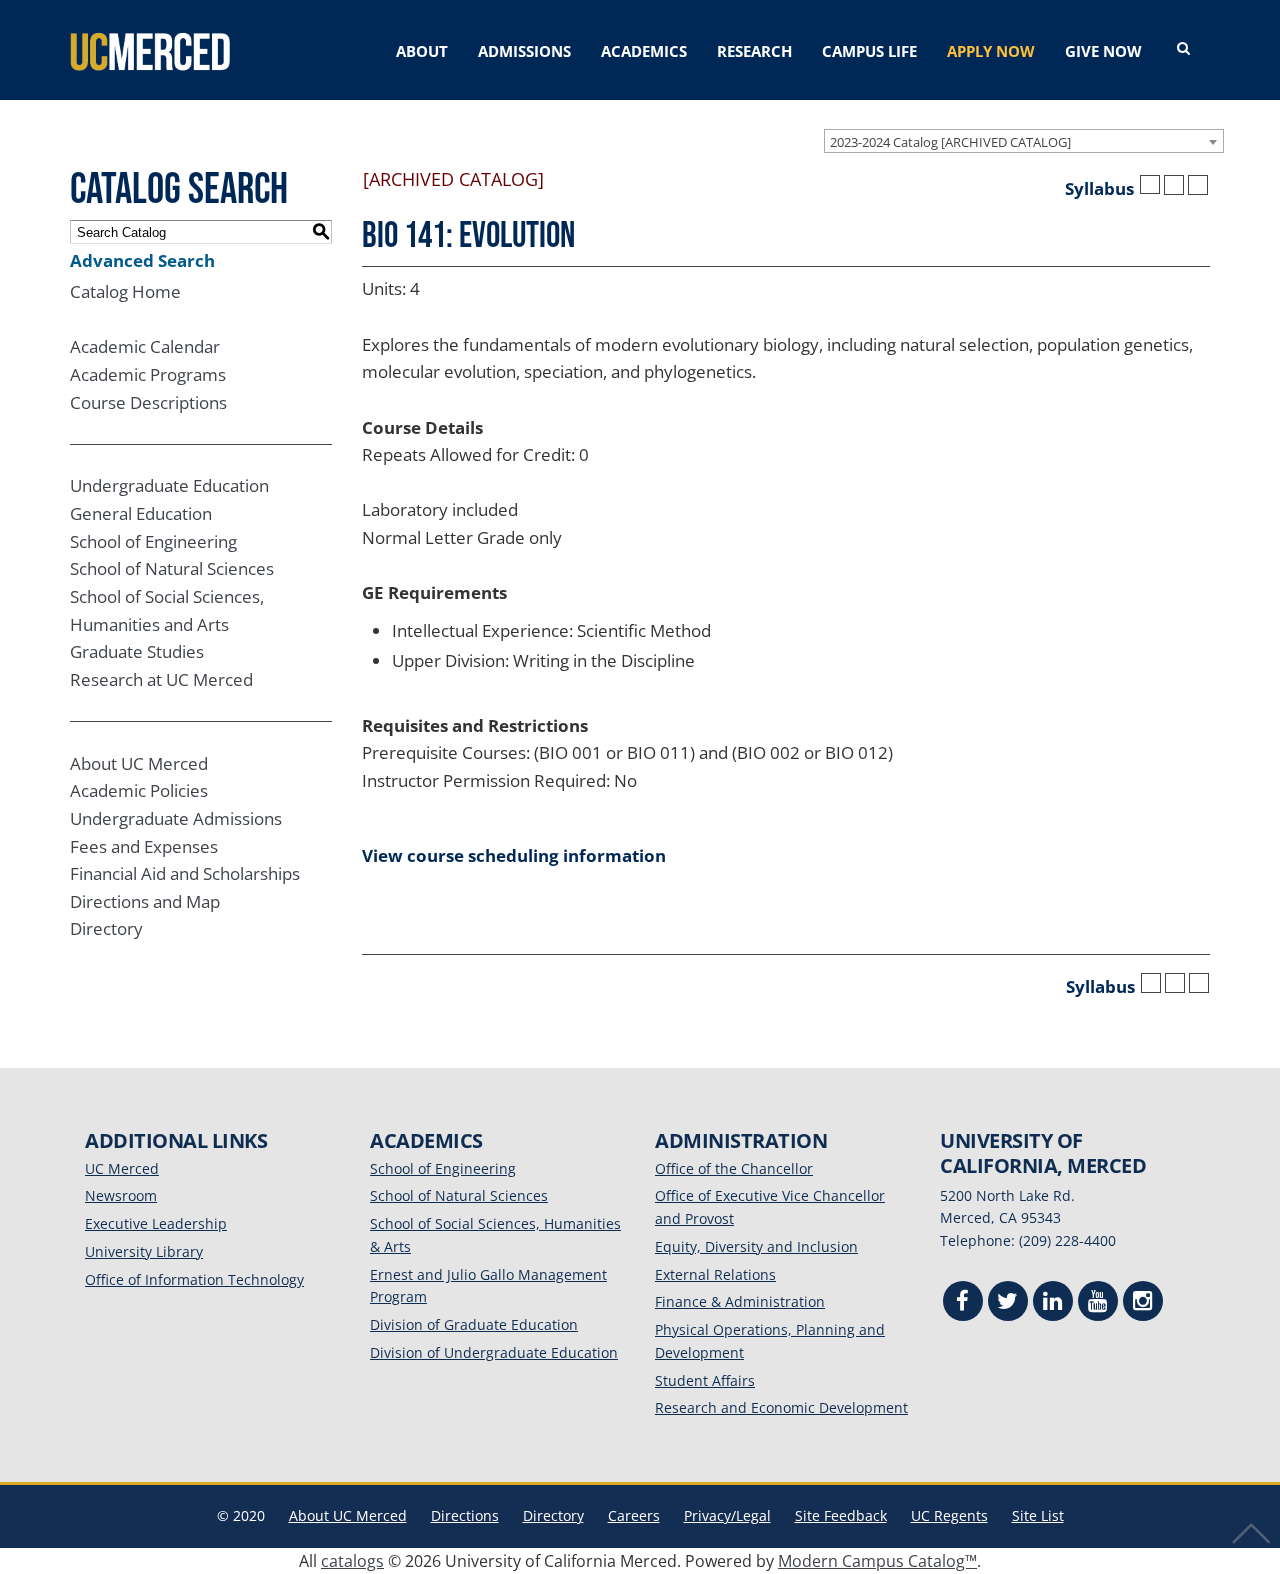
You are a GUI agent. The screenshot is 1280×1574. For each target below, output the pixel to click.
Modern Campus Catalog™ (877, 1561)
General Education (141, 513)
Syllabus (1099, 188)
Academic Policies (139, 790)
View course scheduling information (514, 855)
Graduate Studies (137, 651)
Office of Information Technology (194, 1279)
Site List (1038, 1515)
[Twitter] (1008, 1303)
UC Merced (122, 1168)
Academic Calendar (145, 346)
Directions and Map (145, 901)
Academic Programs (148, 374)
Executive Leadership (156, 1223)
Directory (106, 928)
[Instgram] (1143, 1303)
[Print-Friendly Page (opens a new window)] (1174, 185)
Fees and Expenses (144, 846)
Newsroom (121, 1195)
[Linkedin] (1053, 1303)
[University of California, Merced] (150, 50)
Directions (465, 1515)
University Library (144, 1251)
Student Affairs (705, 1380)
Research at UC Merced (161, 679)
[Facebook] (963, 1303)
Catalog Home (125, 291)
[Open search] (1183, 49)
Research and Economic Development (781, 1407)
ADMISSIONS (524, 51)
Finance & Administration (740, 1301)
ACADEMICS (644, 51)
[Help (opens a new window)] (1198, 185)
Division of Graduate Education (474, 1324)
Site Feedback (841, 1515)
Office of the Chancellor (734, 1168)
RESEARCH (754, 51)
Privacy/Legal (727, 1515)
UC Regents (949, 1515)
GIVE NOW (1103, 51)
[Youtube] (1098, 1303)
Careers (634, 1515)
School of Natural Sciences (172, 568)
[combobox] (1024, 141)
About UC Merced (139, 763)
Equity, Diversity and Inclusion (756, 1246)
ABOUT (422, 51)
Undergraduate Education (169, 485)
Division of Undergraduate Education (494, 1352)
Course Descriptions (148, 402)
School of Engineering (153, 541)
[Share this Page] (1150, 185)
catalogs (352, 1561)
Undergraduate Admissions (176, 818)
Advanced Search (142, 260)
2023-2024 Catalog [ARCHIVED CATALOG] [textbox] (950, 142)
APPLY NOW (991, 51)
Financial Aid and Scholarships (185, 873)
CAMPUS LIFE (869, 51)
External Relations (715, 1274)
